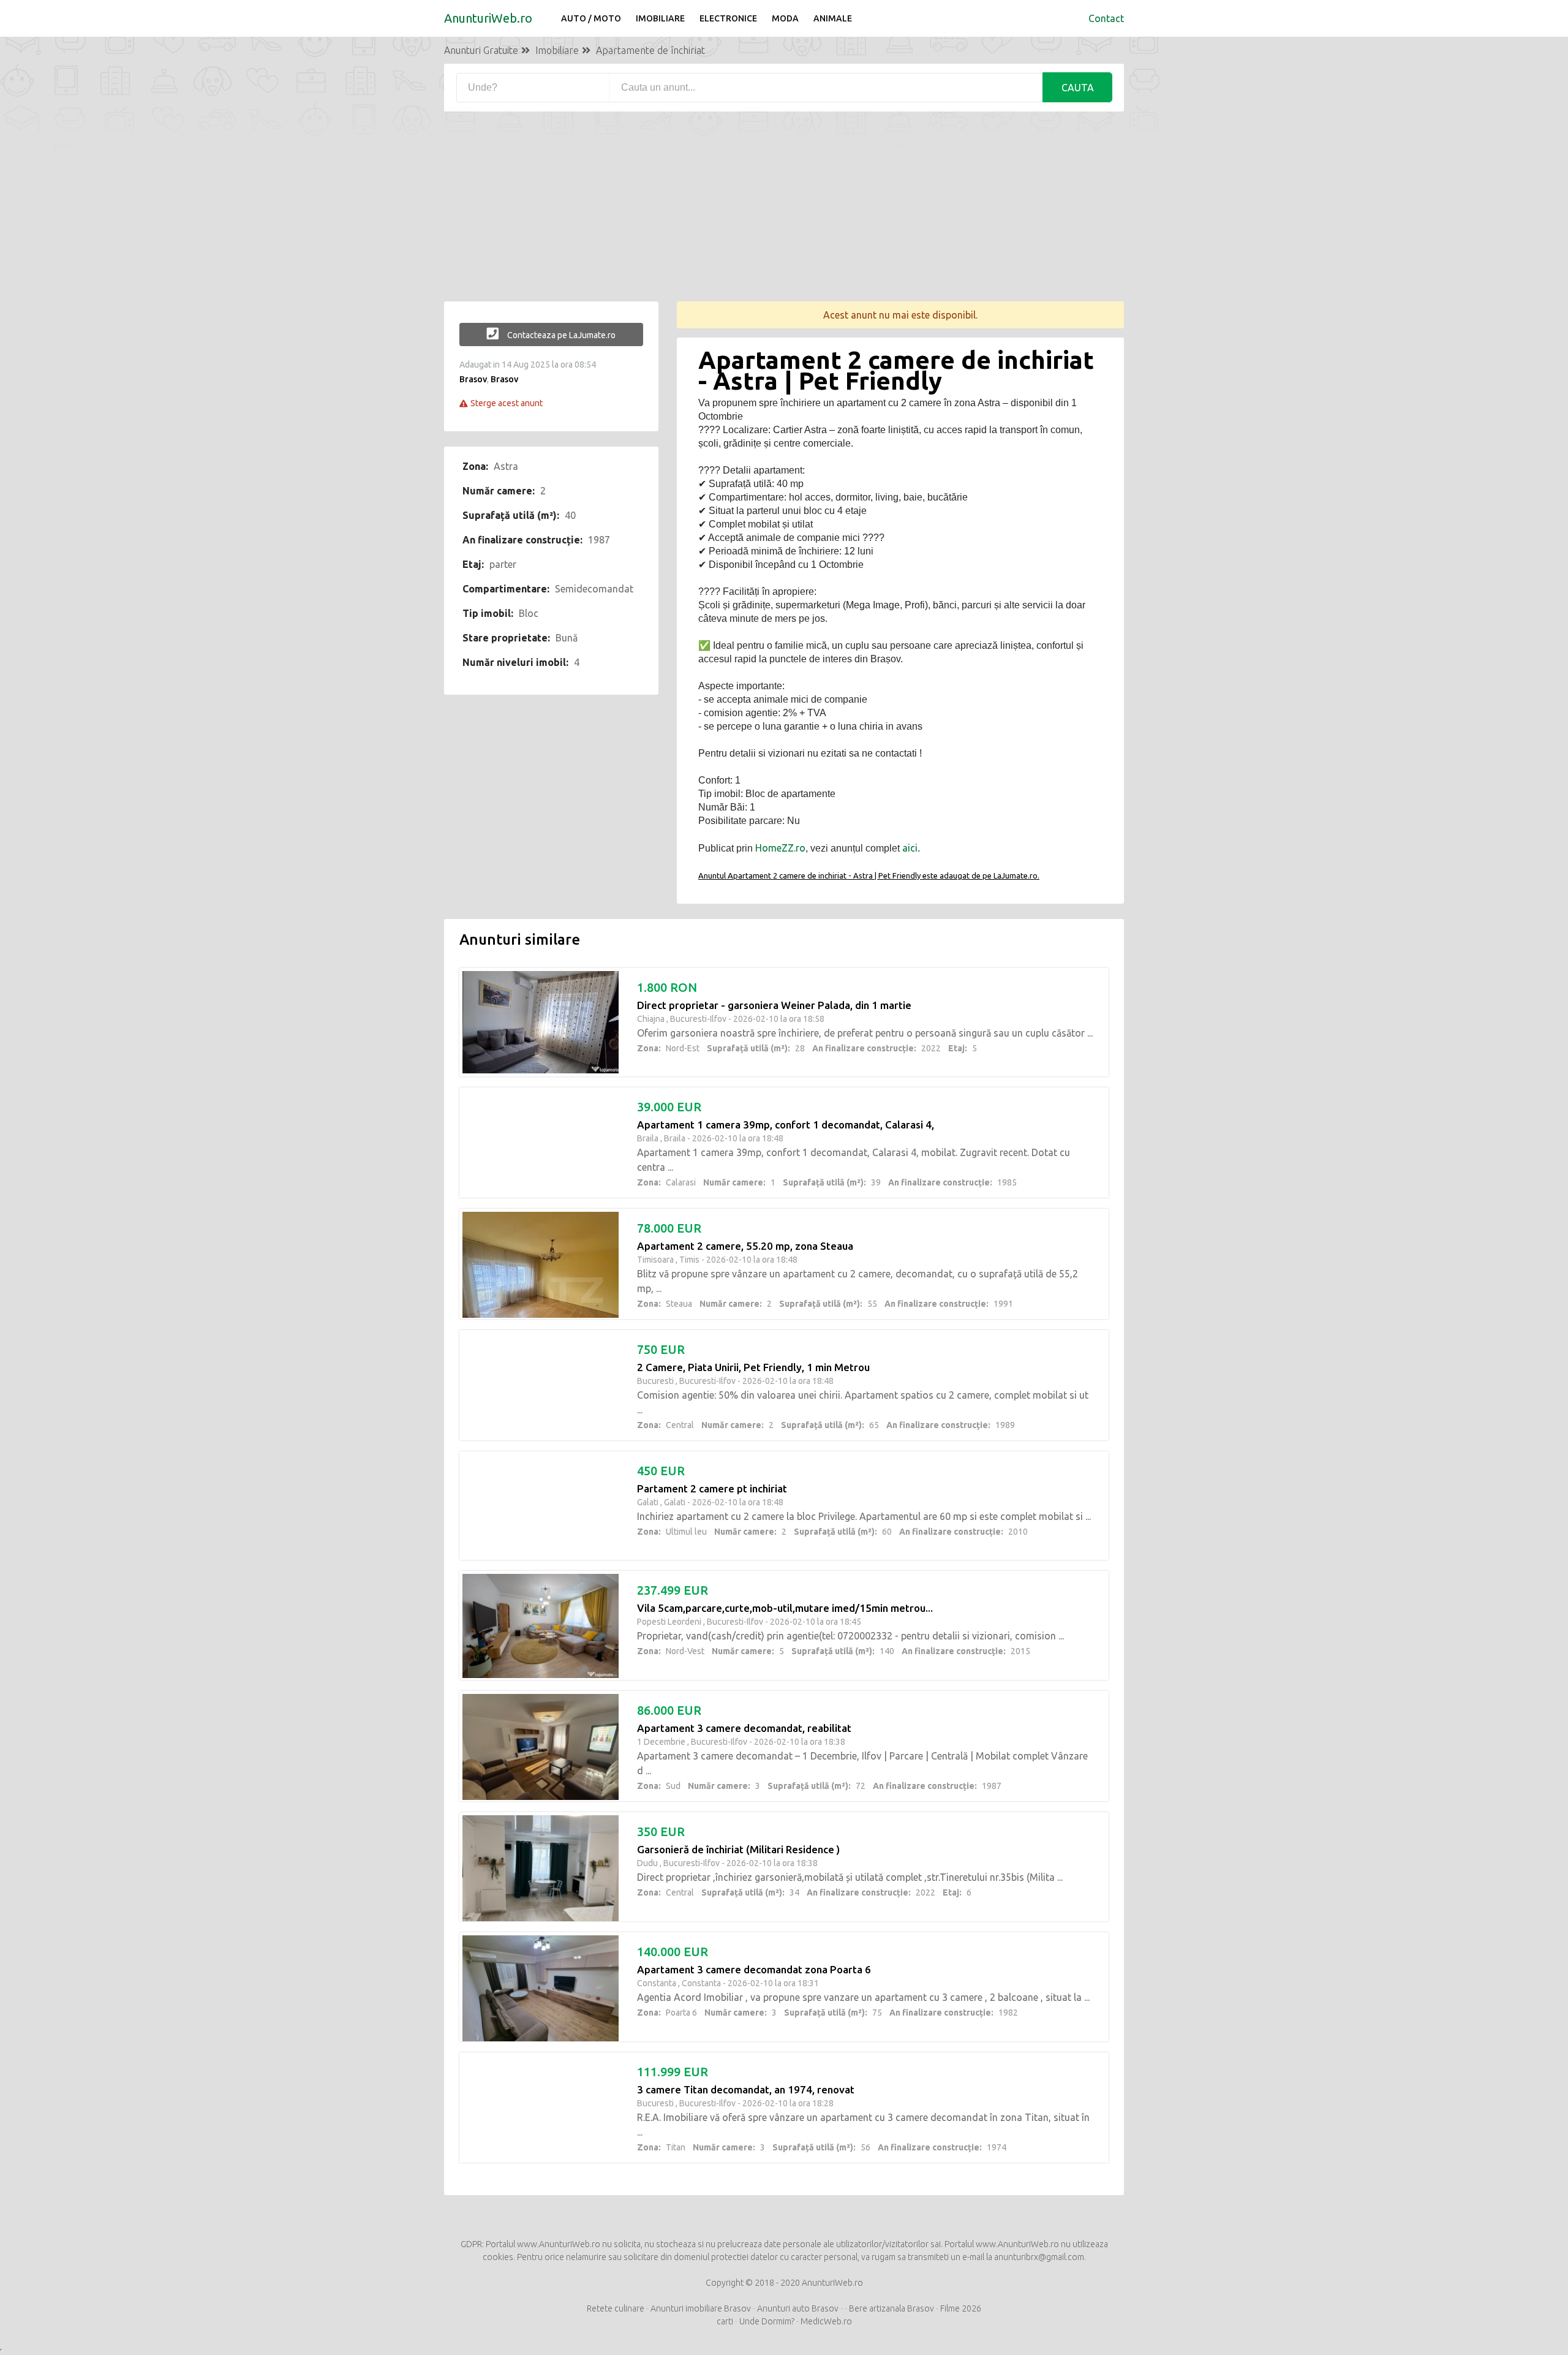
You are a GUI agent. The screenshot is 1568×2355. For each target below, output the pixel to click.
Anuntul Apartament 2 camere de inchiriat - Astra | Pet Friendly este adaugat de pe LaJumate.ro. (869, 875)
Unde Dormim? (767, 2321)
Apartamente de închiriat (650, 50)
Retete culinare (616, 2308)
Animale (833, 18)
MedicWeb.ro (826, 2321)
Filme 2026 (961, 2308)
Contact (1106, 18)
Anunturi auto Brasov (798, 2308)
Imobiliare (660, 18)
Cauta (1078, 88)
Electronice (728, 18)
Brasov (473, 379)
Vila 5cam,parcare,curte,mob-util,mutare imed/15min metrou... (785, 1608)
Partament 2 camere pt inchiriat (712, 1488)
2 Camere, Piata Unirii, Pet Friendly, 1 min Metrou (753, 1367)
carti (725, 2321)
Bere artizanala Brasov (891, 2308)
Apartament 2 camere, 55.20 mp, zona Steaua (745, 1246)
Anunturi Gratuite (481, 50)
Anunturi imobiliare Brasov (701, 2308)
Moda (785, 18)
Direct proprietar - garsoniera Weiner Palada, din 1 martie (774, 1005)
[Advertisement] (784, 216)
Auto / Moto (591, 18)
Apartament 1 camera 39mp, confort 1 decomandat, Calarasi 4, (786, 1125)
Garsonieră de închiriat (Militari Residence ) (738, 1849)
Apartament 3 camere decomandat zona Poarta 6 (754, 1969)
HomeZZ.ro (780, 848)
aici (910, 848)
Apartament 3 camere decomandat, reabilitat (744, 1728)
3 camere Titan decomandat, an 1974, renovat (746, 2089)
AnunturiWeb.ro (488, 18)
